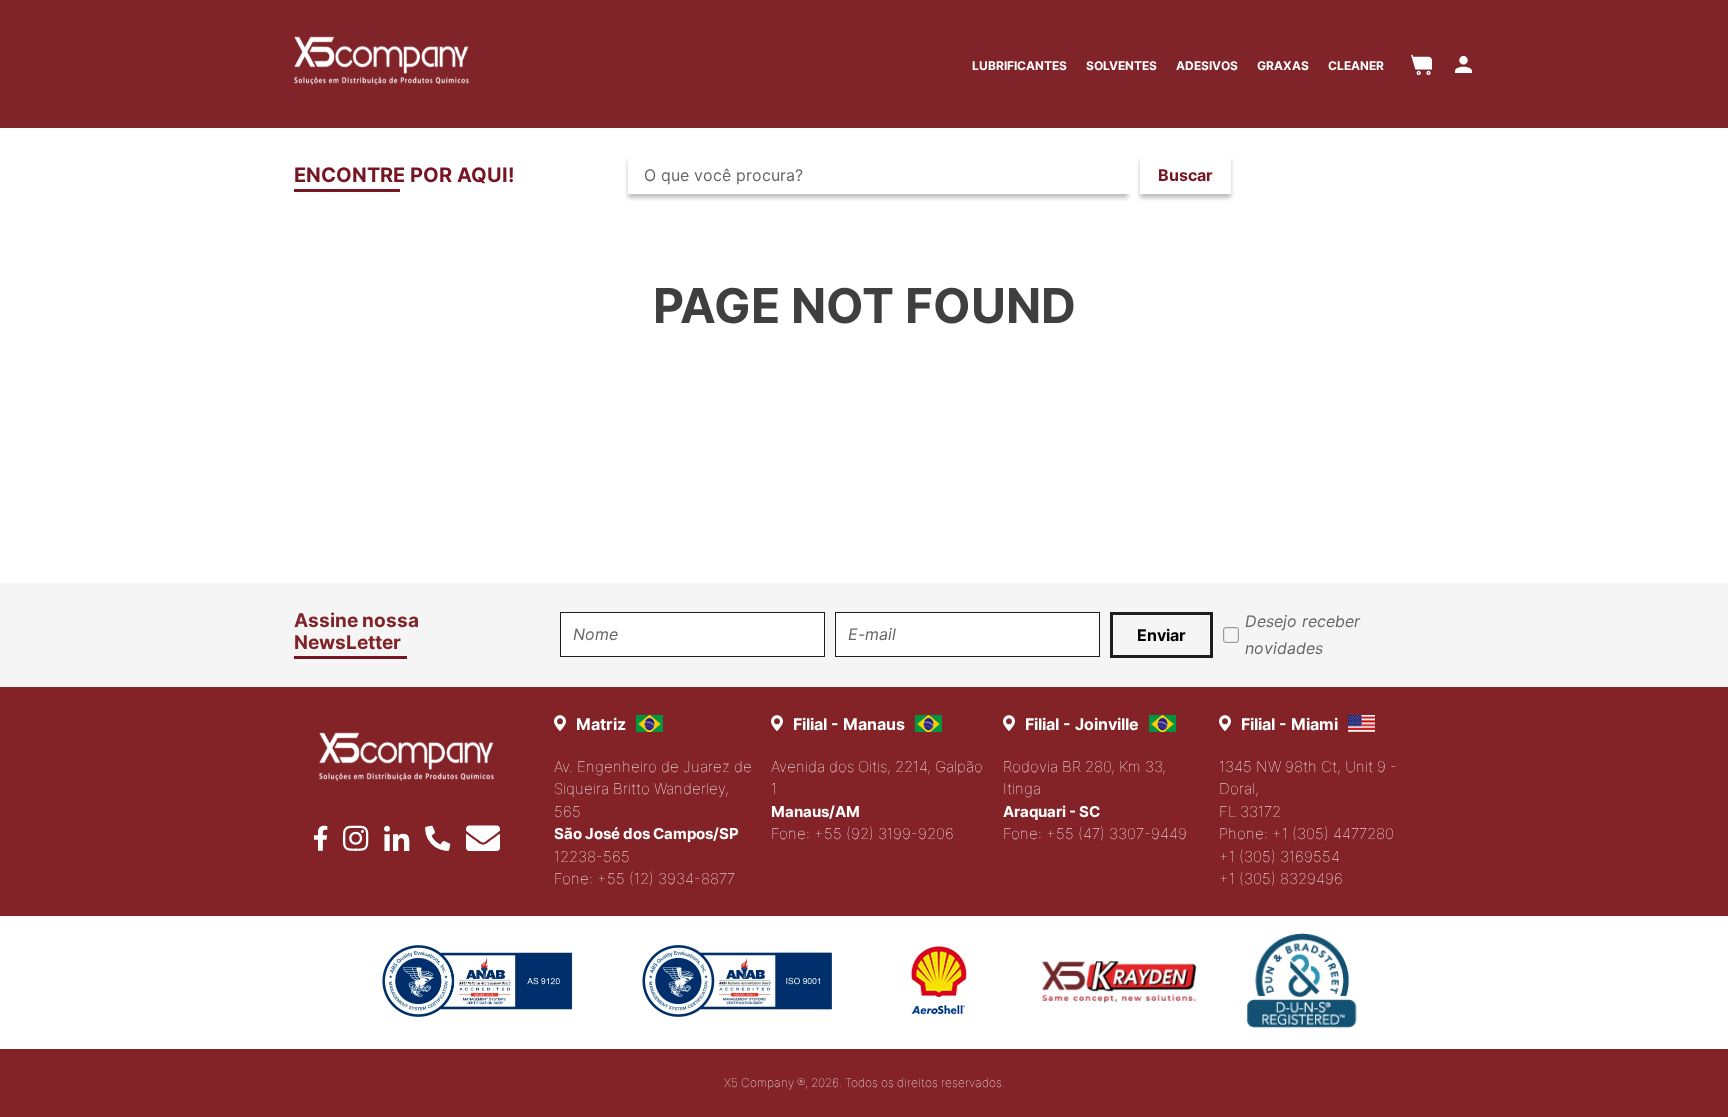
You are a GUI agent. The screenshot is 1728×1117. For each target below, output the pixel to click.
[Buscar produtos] (1185, 175)
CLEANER (1356, 65)
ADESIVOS (1207, 65)
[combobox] (937, 175)
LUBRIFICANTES (1019, 65)
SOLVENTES (1121, 65)
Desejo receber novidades (1302, 634)
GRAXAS (1283, 65)
